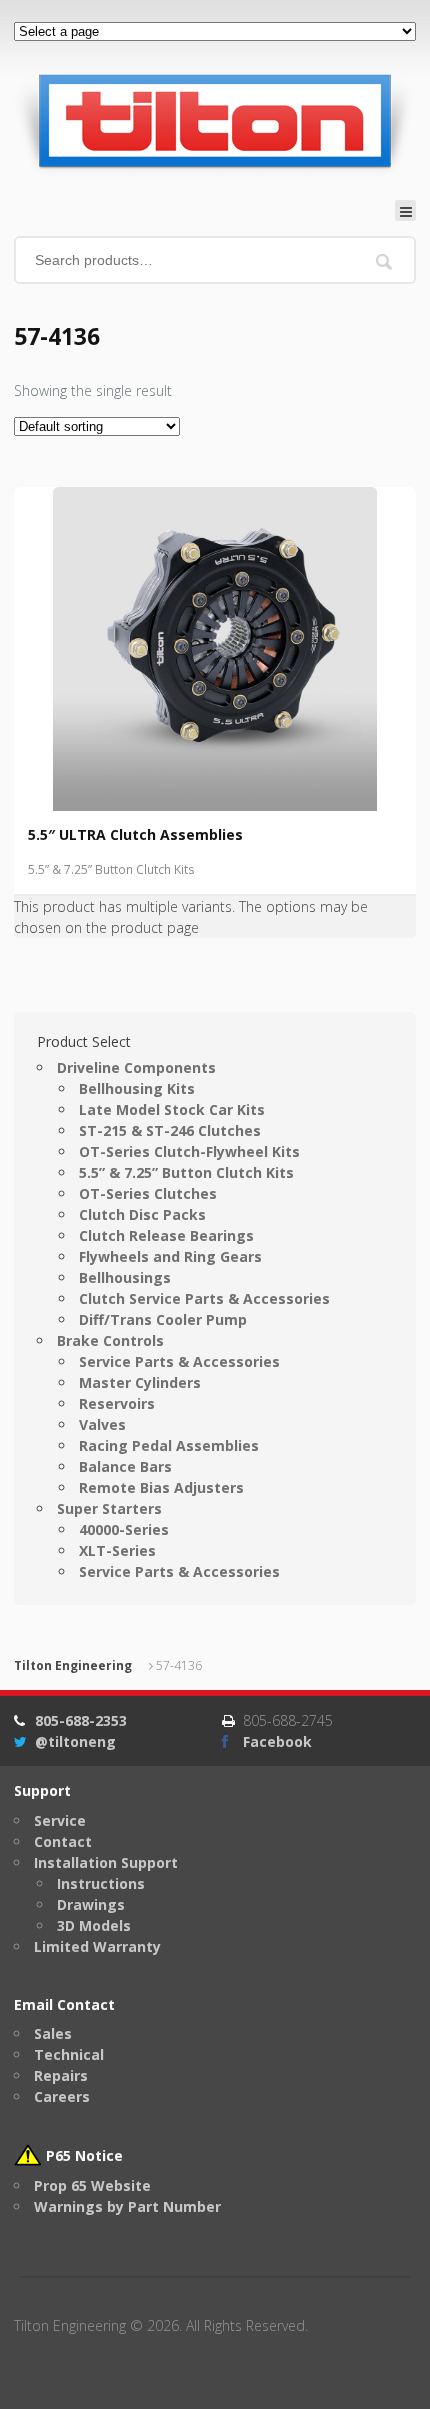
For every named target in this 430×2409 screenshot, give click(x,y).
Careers (62, 2096)
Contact (63, 1841)
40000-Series (124, 1529)
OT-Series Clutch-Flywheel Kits (189, 1151)
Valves (102, 1424)
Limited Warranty (97, 1946)
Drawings (91, 1904)
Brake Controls (110, 1340)
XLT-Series (117, 1550)
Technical (69, 2054)
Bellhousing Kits (137, 1088)
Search (384, 261)
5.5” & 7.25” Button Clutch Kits (111, 869)
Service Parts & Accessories (179, 1361)
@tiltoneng (75, 1741)
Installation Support (106, 1862)
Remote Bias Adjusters (161, 1487)
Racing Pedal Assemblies (169, 1445)
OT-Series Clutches (148, 1193)
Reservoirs (117, 1403)
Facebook (277, 1741)
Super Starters (109, 1508)
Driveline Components (136, 1067)
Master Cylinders (140, 1382)
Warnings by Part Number (127, 2206)
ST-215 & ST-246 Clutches (170, 1130)
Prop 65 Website (92, 2185)
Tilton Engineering (73, 1665)
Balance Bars (125, 1466)
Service (60, 1820)
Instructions (101, 1883)
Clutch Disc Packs (142, 1214)
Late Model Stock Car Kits (172, 1109)
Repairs (61, 2075)
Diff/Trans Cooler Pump (163, 1319)
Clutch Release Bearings (166, 1235)
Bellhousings (125, 1277)
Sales (53, 2033)
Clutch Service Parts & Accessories (204, 1298)
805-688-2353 (81, 1720)
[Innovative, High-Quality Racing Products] (214, 120)
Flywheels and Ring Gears (170, 1256)
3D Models (94, 1925)
